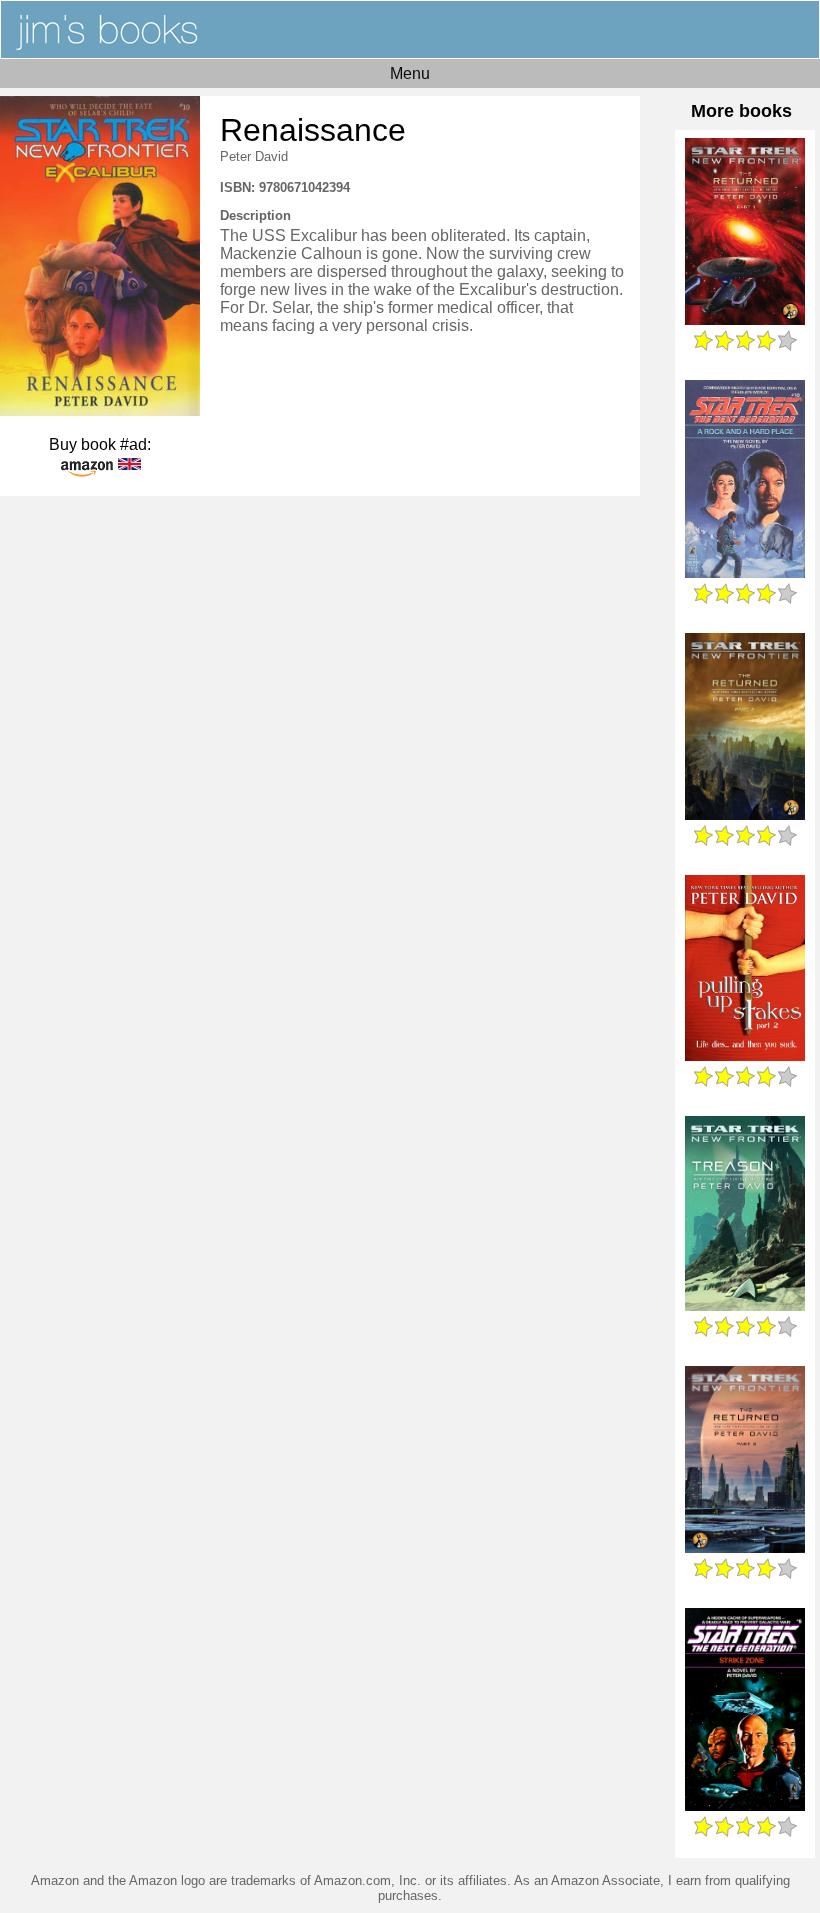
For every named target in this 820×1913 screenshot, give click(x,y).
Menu (410, 73)
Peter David (254, 156)
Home (410, 29)
